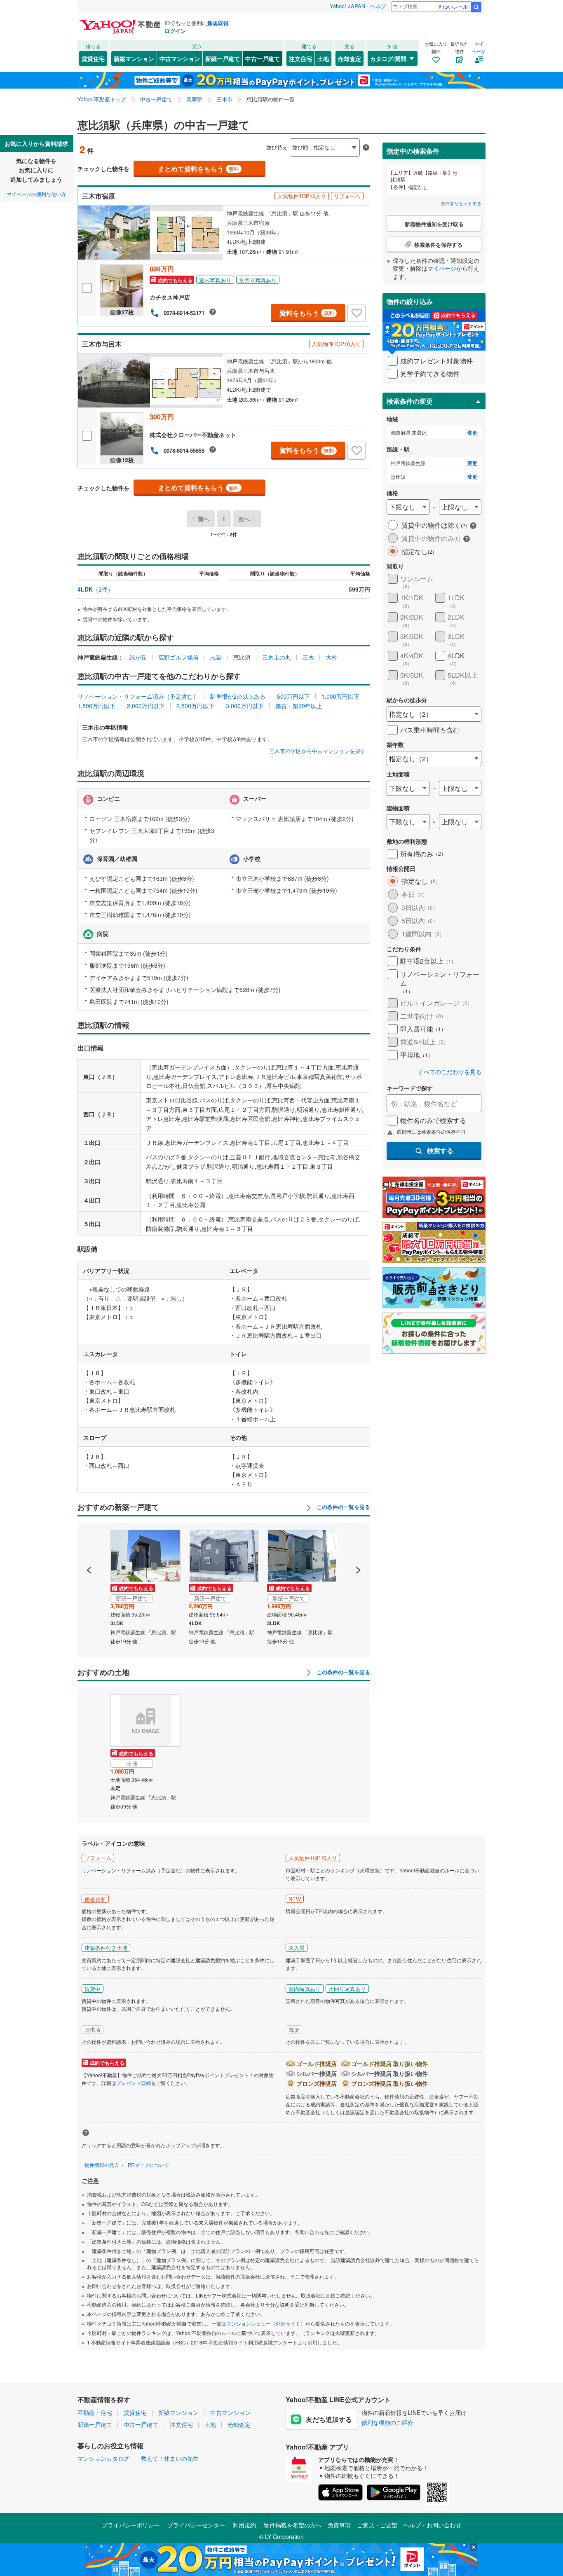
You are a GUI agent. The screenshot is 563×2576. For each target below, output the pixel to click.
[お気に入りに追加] (357, 313)
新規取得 (218, 23)
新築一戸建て (223, 58)
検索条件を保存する (288, 135)
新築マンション (134, 58)
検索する (440, 1150)
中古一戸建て (263, 58)
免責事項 (339, 2525)
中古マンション (180, 58)
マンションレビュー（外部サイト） (266, 2323)
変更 (472, 433)
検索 (476, 7)
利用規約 (244, 2525)
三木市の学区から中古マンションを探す (317, 751)
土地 (323, 58)
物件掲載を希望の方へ (293, 2525)
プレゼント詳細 (134, 2083)
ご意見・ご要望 (377, 2525)
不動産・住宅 (95, 2412)
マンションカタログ (103, 2458)
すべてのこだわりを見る (450, 1072)
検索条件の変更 (410, 401)
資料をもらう (307, 313)
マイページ (442, 268)
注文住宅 (300, 58)
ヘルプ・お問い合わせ (432, 2525)
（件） (95, 589)
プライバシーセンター (196, 2525)
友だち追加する (329, 2419)
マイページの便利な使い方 (36, 194)
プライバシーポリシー (131, 2525)
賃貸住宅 (93, 58)
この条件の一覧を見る (342, 1507)
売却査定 (350, 58)
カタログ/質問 (388, 58)
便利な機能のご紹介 (387, 2422)
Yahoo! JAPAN (347, 6)
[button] (89, 1542)
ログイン (175, 31)
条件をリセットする (461, 203)
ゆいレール (455, 6)
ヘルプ (378, 6)
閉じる (242, 141)
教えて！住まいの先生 (170, 2458)
